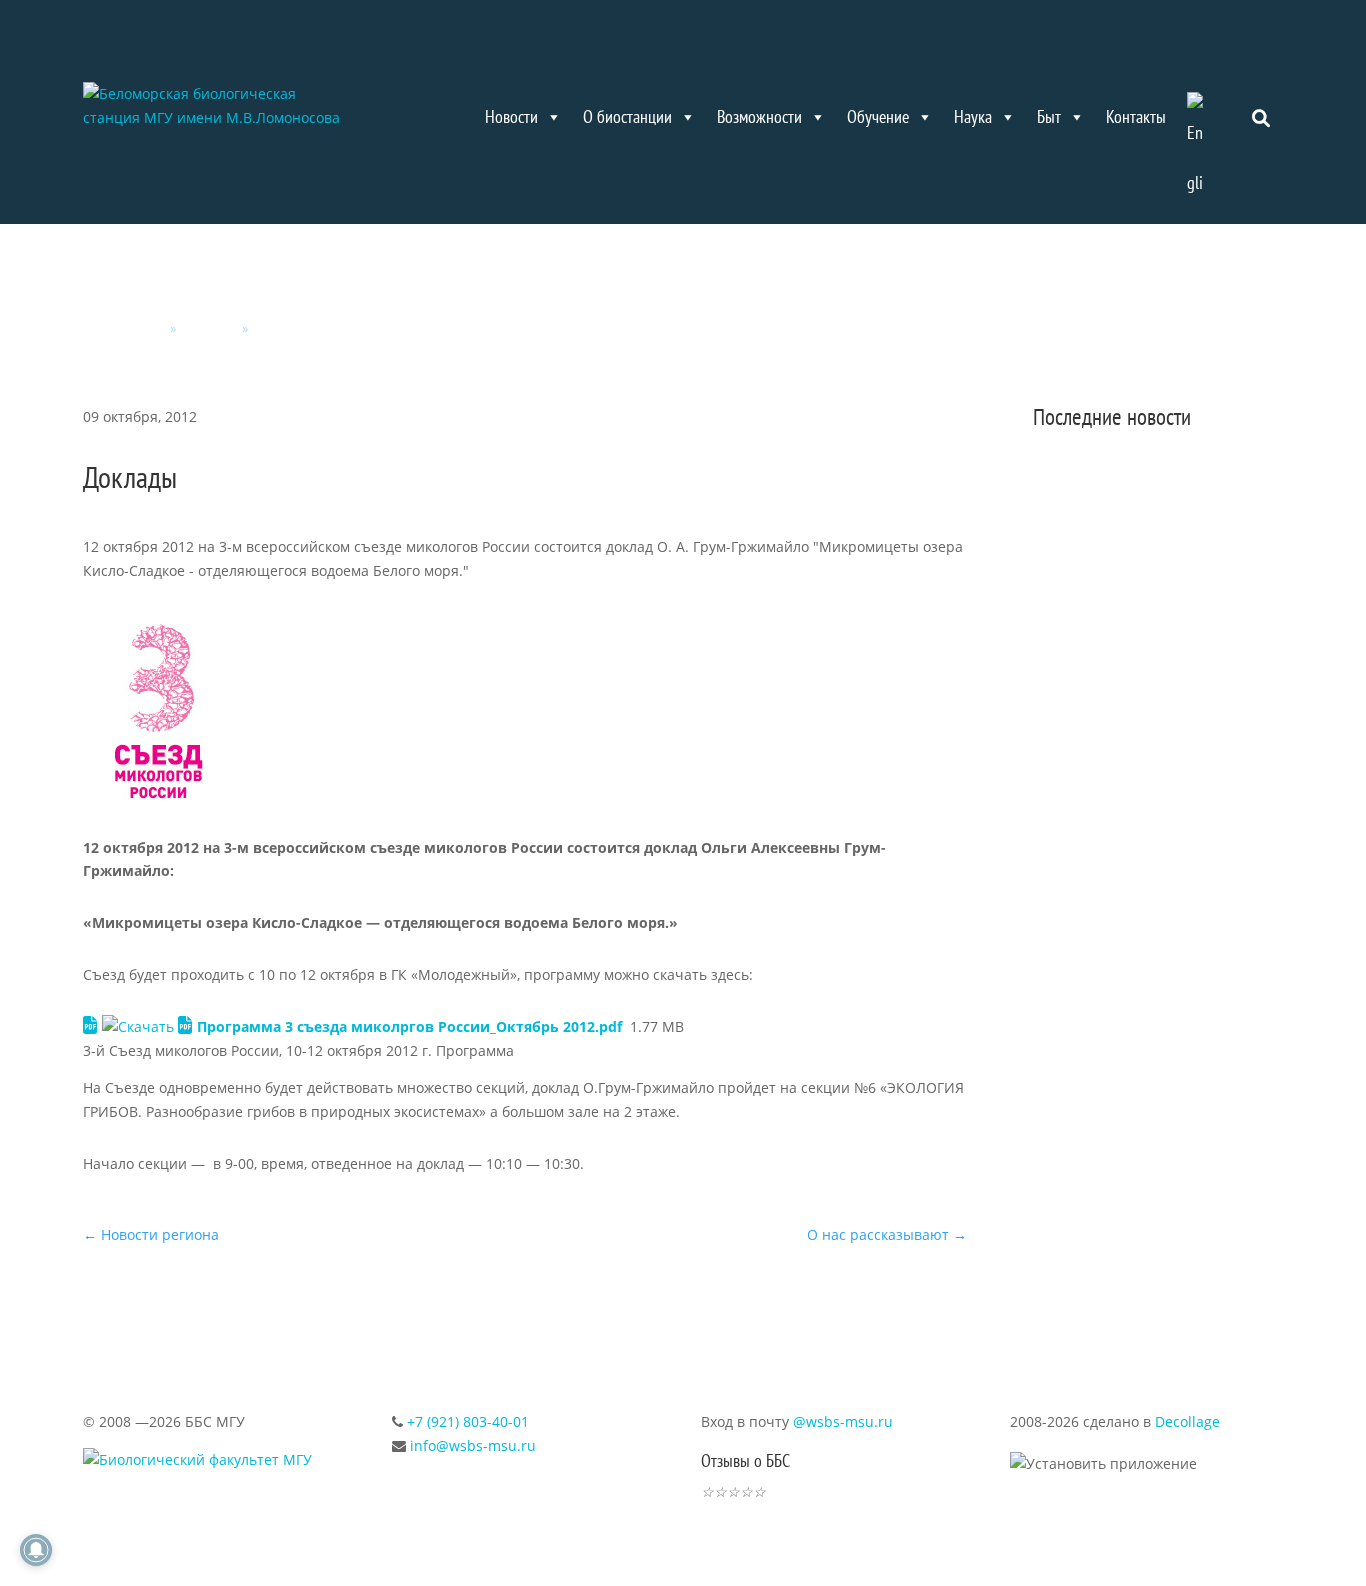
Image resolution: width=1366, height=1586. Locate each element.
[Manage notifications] (36, 1550)
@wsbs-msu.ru (843, 1421)
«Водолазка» (1099, 1012)
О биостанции (627, 116)
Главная (140, 328)
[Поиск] (1261, 117)
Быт (1049, 116)
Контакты (1136, 116)
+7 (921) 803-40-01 (468, 1421)
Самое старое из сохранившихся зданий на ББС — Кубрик (1155, 843)
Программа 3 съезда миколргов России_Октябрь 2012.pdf (409, 1026)
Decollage (1187, 1421)
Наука (973, 116)
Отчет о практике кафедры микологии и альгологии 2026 (1154, 619)
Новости (511, 116)
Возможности (759, 116)
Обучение (878, 116)
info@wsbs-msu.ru (473, 1445)
